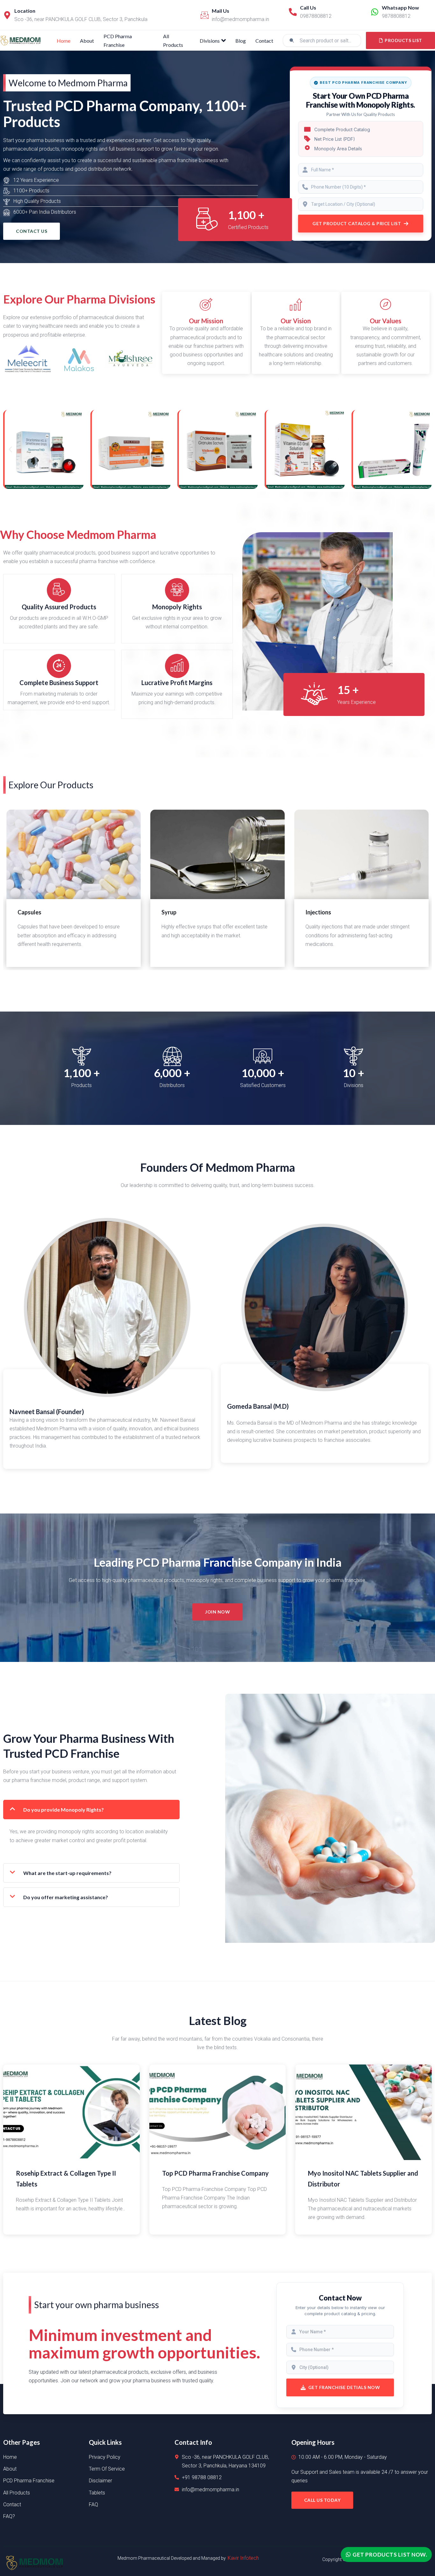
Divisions (210, 41)
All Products (173, 40)
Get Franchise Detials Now (344, 2387)
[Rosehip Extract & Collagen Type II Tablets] (71, 2112)
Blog (241, 41)
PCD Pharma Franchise (118, 40)
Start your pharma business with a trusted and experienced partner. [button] (78, 140)
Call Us (308, 7)
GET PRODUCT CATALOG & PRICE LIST (357, 223)
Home (64, 41)
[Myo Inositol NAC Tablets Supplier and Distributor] (364, 2112)
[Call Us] (293, 12)
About (87, 41)
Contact (264, 41)
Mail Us (221, 11)
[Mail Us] (205, 15)
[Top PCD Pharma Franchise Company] (218, 2112)
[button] (10, 450)
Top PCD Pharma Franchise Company (215, 2173)
